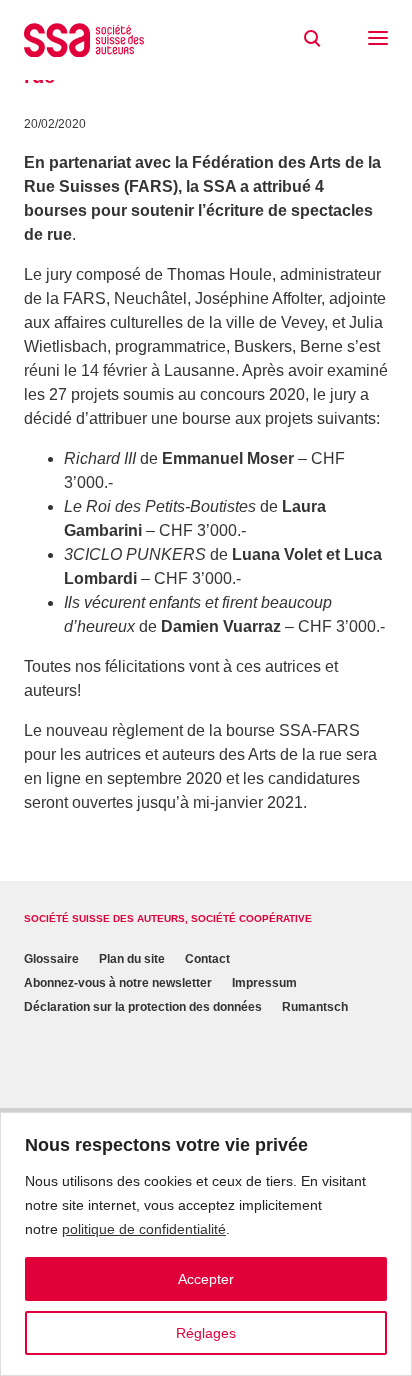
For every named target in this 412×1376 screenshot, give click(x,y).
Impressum (264, 983)
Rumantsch (315, 1007)
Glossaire (51, 959)
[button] (378, 40)
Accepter (206, 1279)
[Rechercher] (312, 39)
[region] (206, 1244)
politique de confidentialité (144, 1229)
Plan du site (132, 959)
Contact (207, 959)
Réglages (206, 1333)
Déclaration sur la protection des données (143, 1007)
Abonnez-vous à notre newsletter (118, 983)
